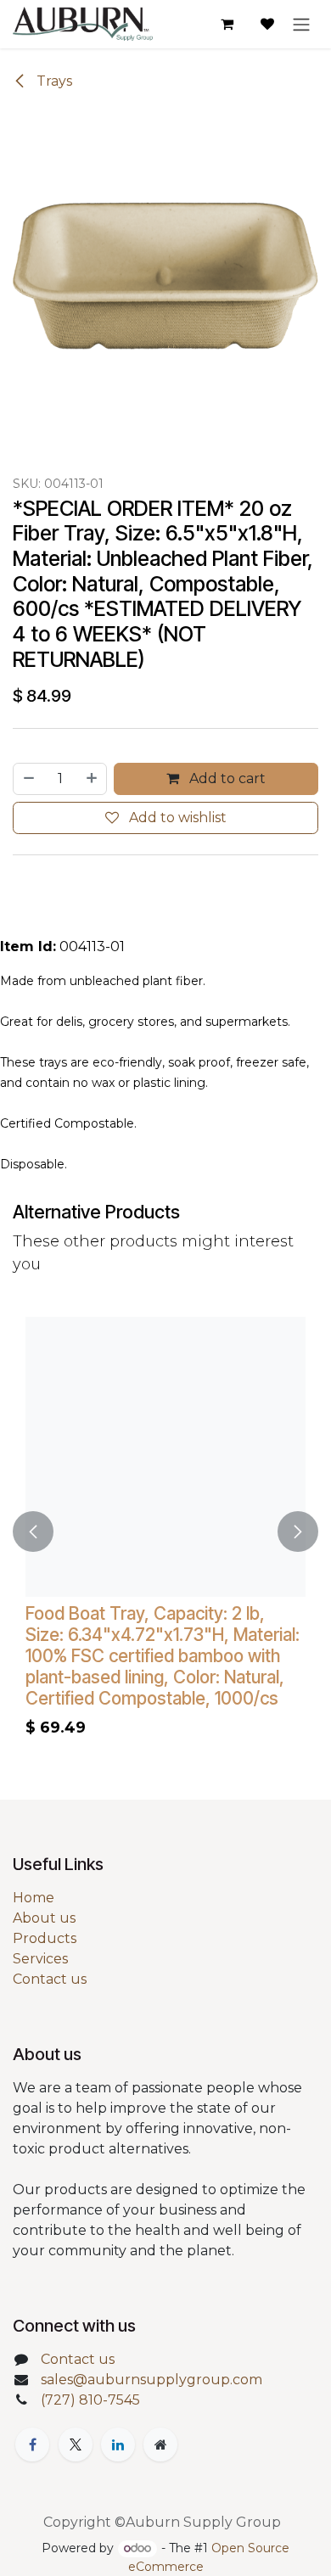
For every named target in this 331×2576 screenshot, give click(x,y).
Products (45, 1938)
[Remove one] (28, 779)
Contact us (50, 1979)
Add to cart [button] (226, 778)
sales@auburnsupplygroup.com (151, 2380)
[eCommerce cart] (227, 24)
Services (40, 1959)
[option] (165, 1531)
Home (34, 1898)
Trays (53, 81)
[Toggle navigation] (301, 24)
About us (44, 1918)
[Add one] (93, 779)
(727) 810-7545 (90, 2400)
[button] (33, 1531)
